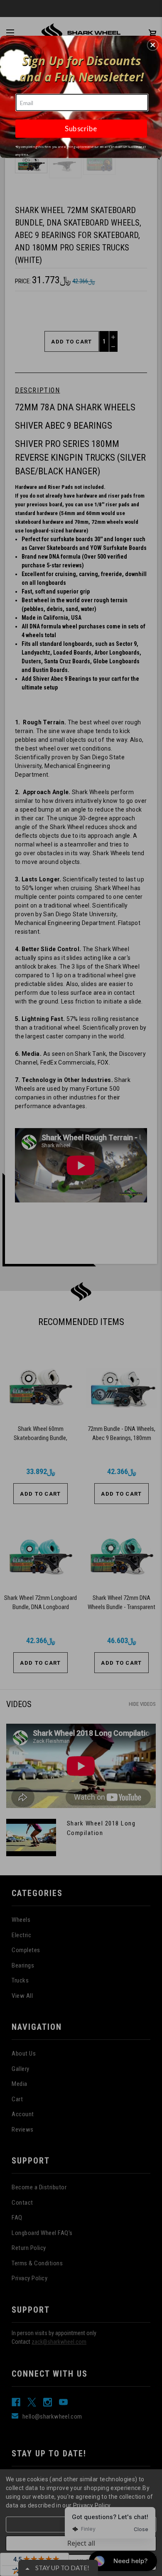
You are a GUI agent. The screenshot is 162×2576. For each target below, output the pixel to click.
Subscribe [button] (81, 129)
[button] (153, 45)
